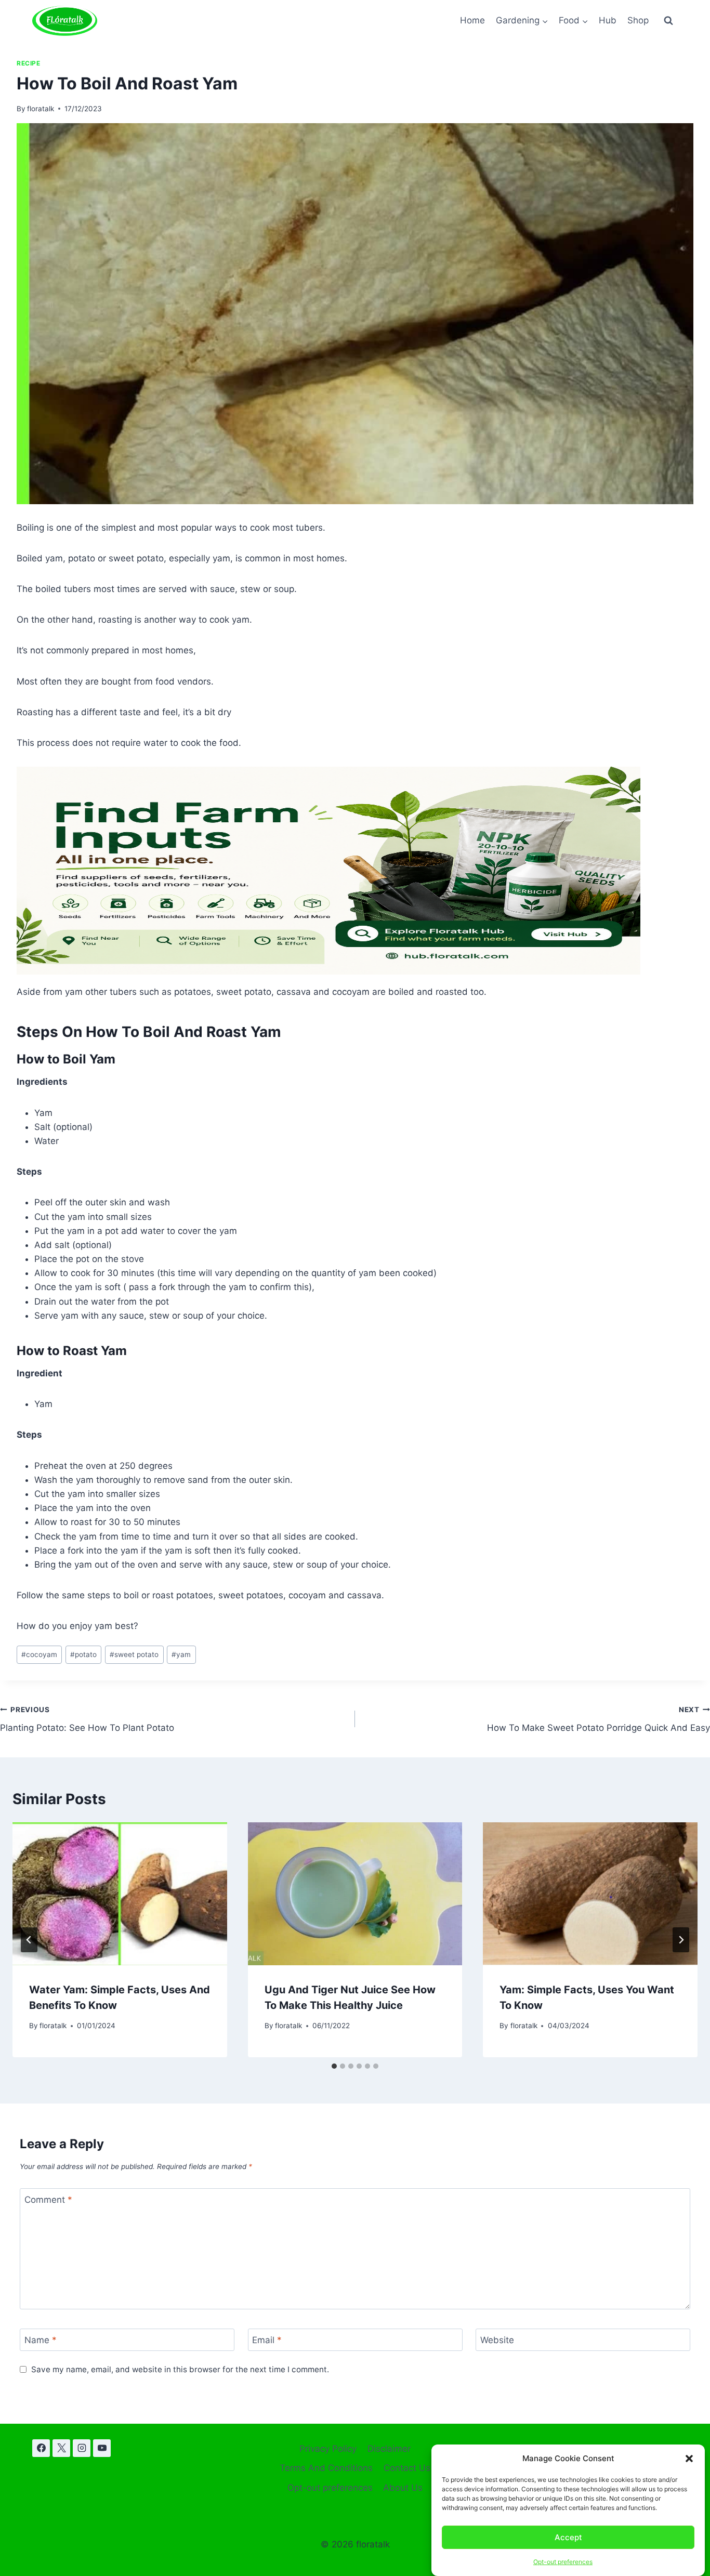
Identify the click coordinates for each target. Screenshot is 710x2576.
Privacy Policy (328, 2449)
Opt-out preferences (563, 2562)
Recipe (29, 63)
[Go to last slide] (29, 1940)
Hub (608, 20)
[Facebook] (41, 2448)
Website (497, 2340)
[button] (689, 2459)
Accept (568, 2537)
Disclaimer (389, 2449)
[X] (61, 2448)
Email (267, 2340)
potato (83, 1654)
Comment (48, 2200)
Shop (638, 20)
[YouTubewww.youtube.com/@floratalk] (102, 2448)
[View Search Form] (668, 21)
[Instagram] (82, 2448)
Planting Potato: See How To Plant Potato (87, 1719)
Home (472, 20)
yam (181, 1654)
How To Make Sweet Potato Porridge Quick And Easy (599, 1719)
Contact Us (407, 2468)
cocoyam (39, 1654)
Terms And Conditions (326, 2468)
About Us (403, 2488)
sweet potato (134, 1654)
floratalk (41, 109)
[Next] (681, 1940)
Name (41, 2340)
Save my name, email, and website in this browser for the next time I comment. (180, 2369)
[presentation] (120, 1894)
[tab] (334, 2066)
